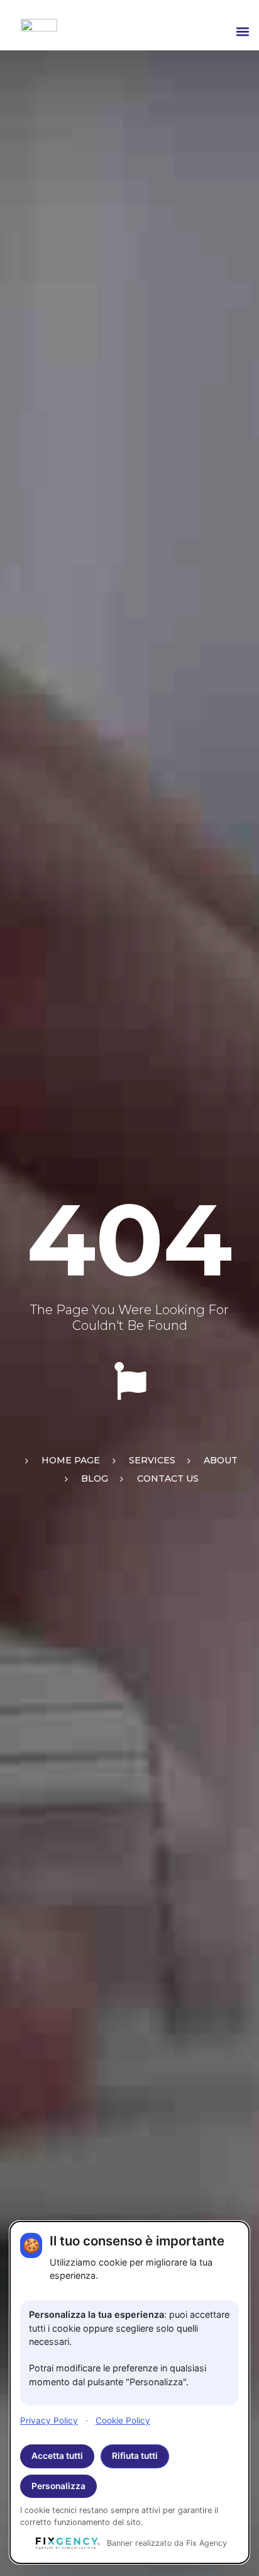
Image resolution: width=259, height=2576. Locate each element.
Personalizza (58, 2486)
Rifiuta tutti (135, 2456)
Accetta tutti (57, 2456)
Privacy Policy (49, 2420)
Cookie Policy (123, 2420)
